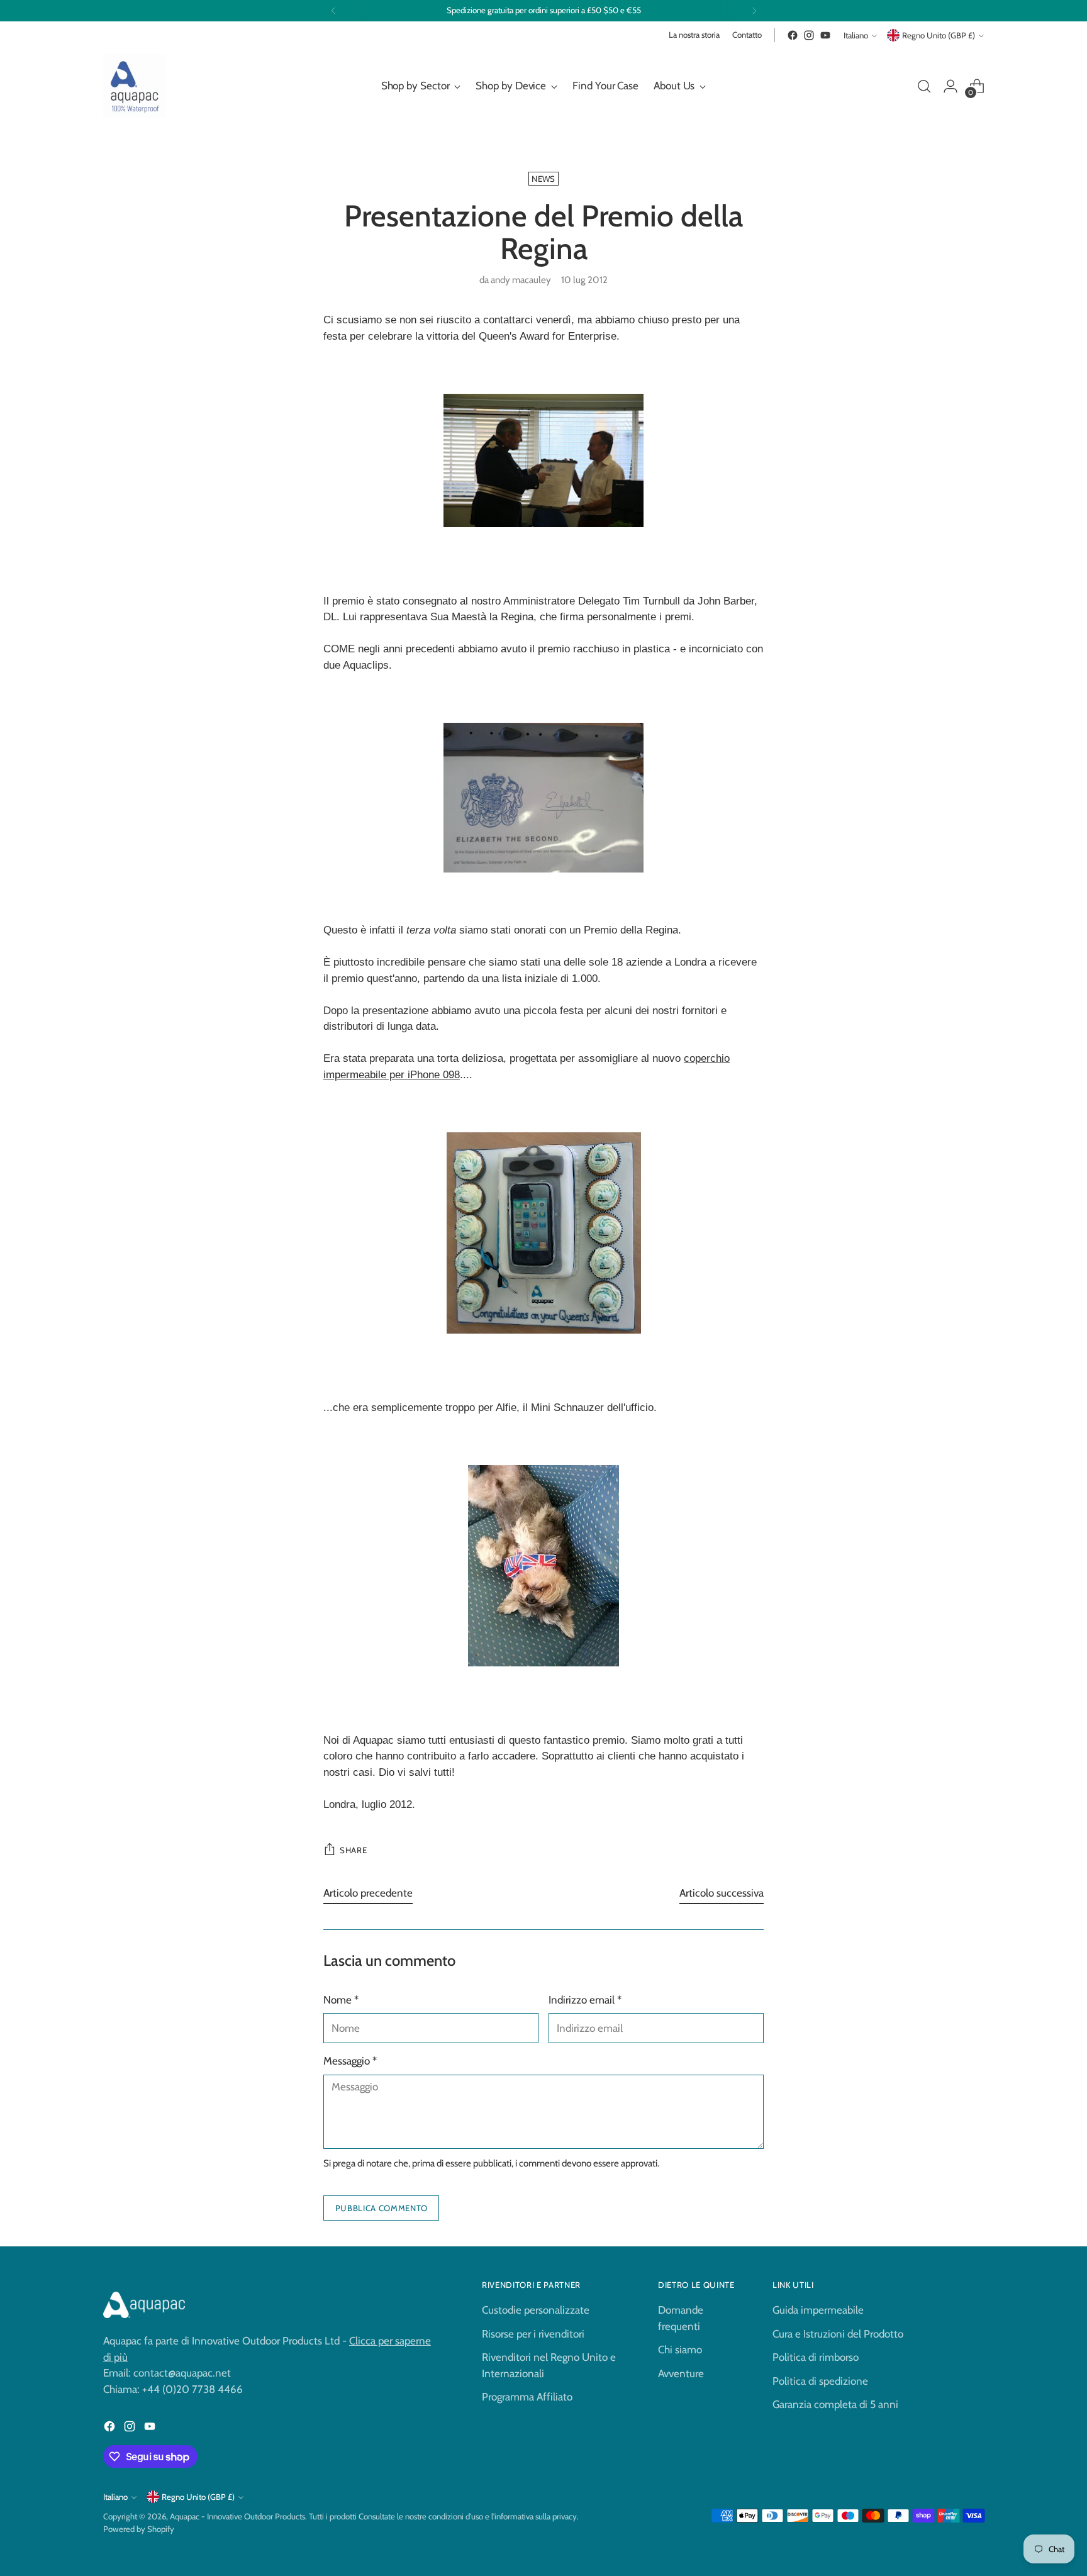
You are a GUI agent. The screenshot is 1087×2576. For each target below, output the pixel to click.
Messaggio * (350, 2061)
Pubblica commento (382, 2208)
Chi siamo (680, 2350)
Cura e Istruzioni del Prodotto (838, 2334)
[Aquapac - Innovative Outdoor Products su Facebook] (793, 35)
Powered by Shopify (139, 2529)
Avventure (681, 2373)
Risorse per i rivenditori (533, 2334)
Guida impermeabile (818, 2310)
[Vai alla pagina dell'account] (950, 86)
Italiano (856, 35)
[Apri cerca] (924, 86)
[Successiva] (754, 11)
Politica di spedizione (820, 2381)
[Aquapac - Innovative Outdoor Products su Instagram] (809, 35)
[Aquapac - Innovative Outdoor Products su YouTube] (825, 35)
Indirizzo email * (585, 2000)
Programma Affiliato (527, 2397)
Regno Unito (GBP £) (939, 35)
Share (353, 1850)
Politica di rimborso (816, 2357)
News (543, 179)
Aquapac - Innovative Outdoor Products (237, 2516)
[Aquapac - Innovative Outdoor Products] (135, 86)
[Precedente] (333, 11)
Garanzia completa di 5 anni (835, 2404)
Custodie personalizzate (536, 2310)
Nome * (341, 2000)
